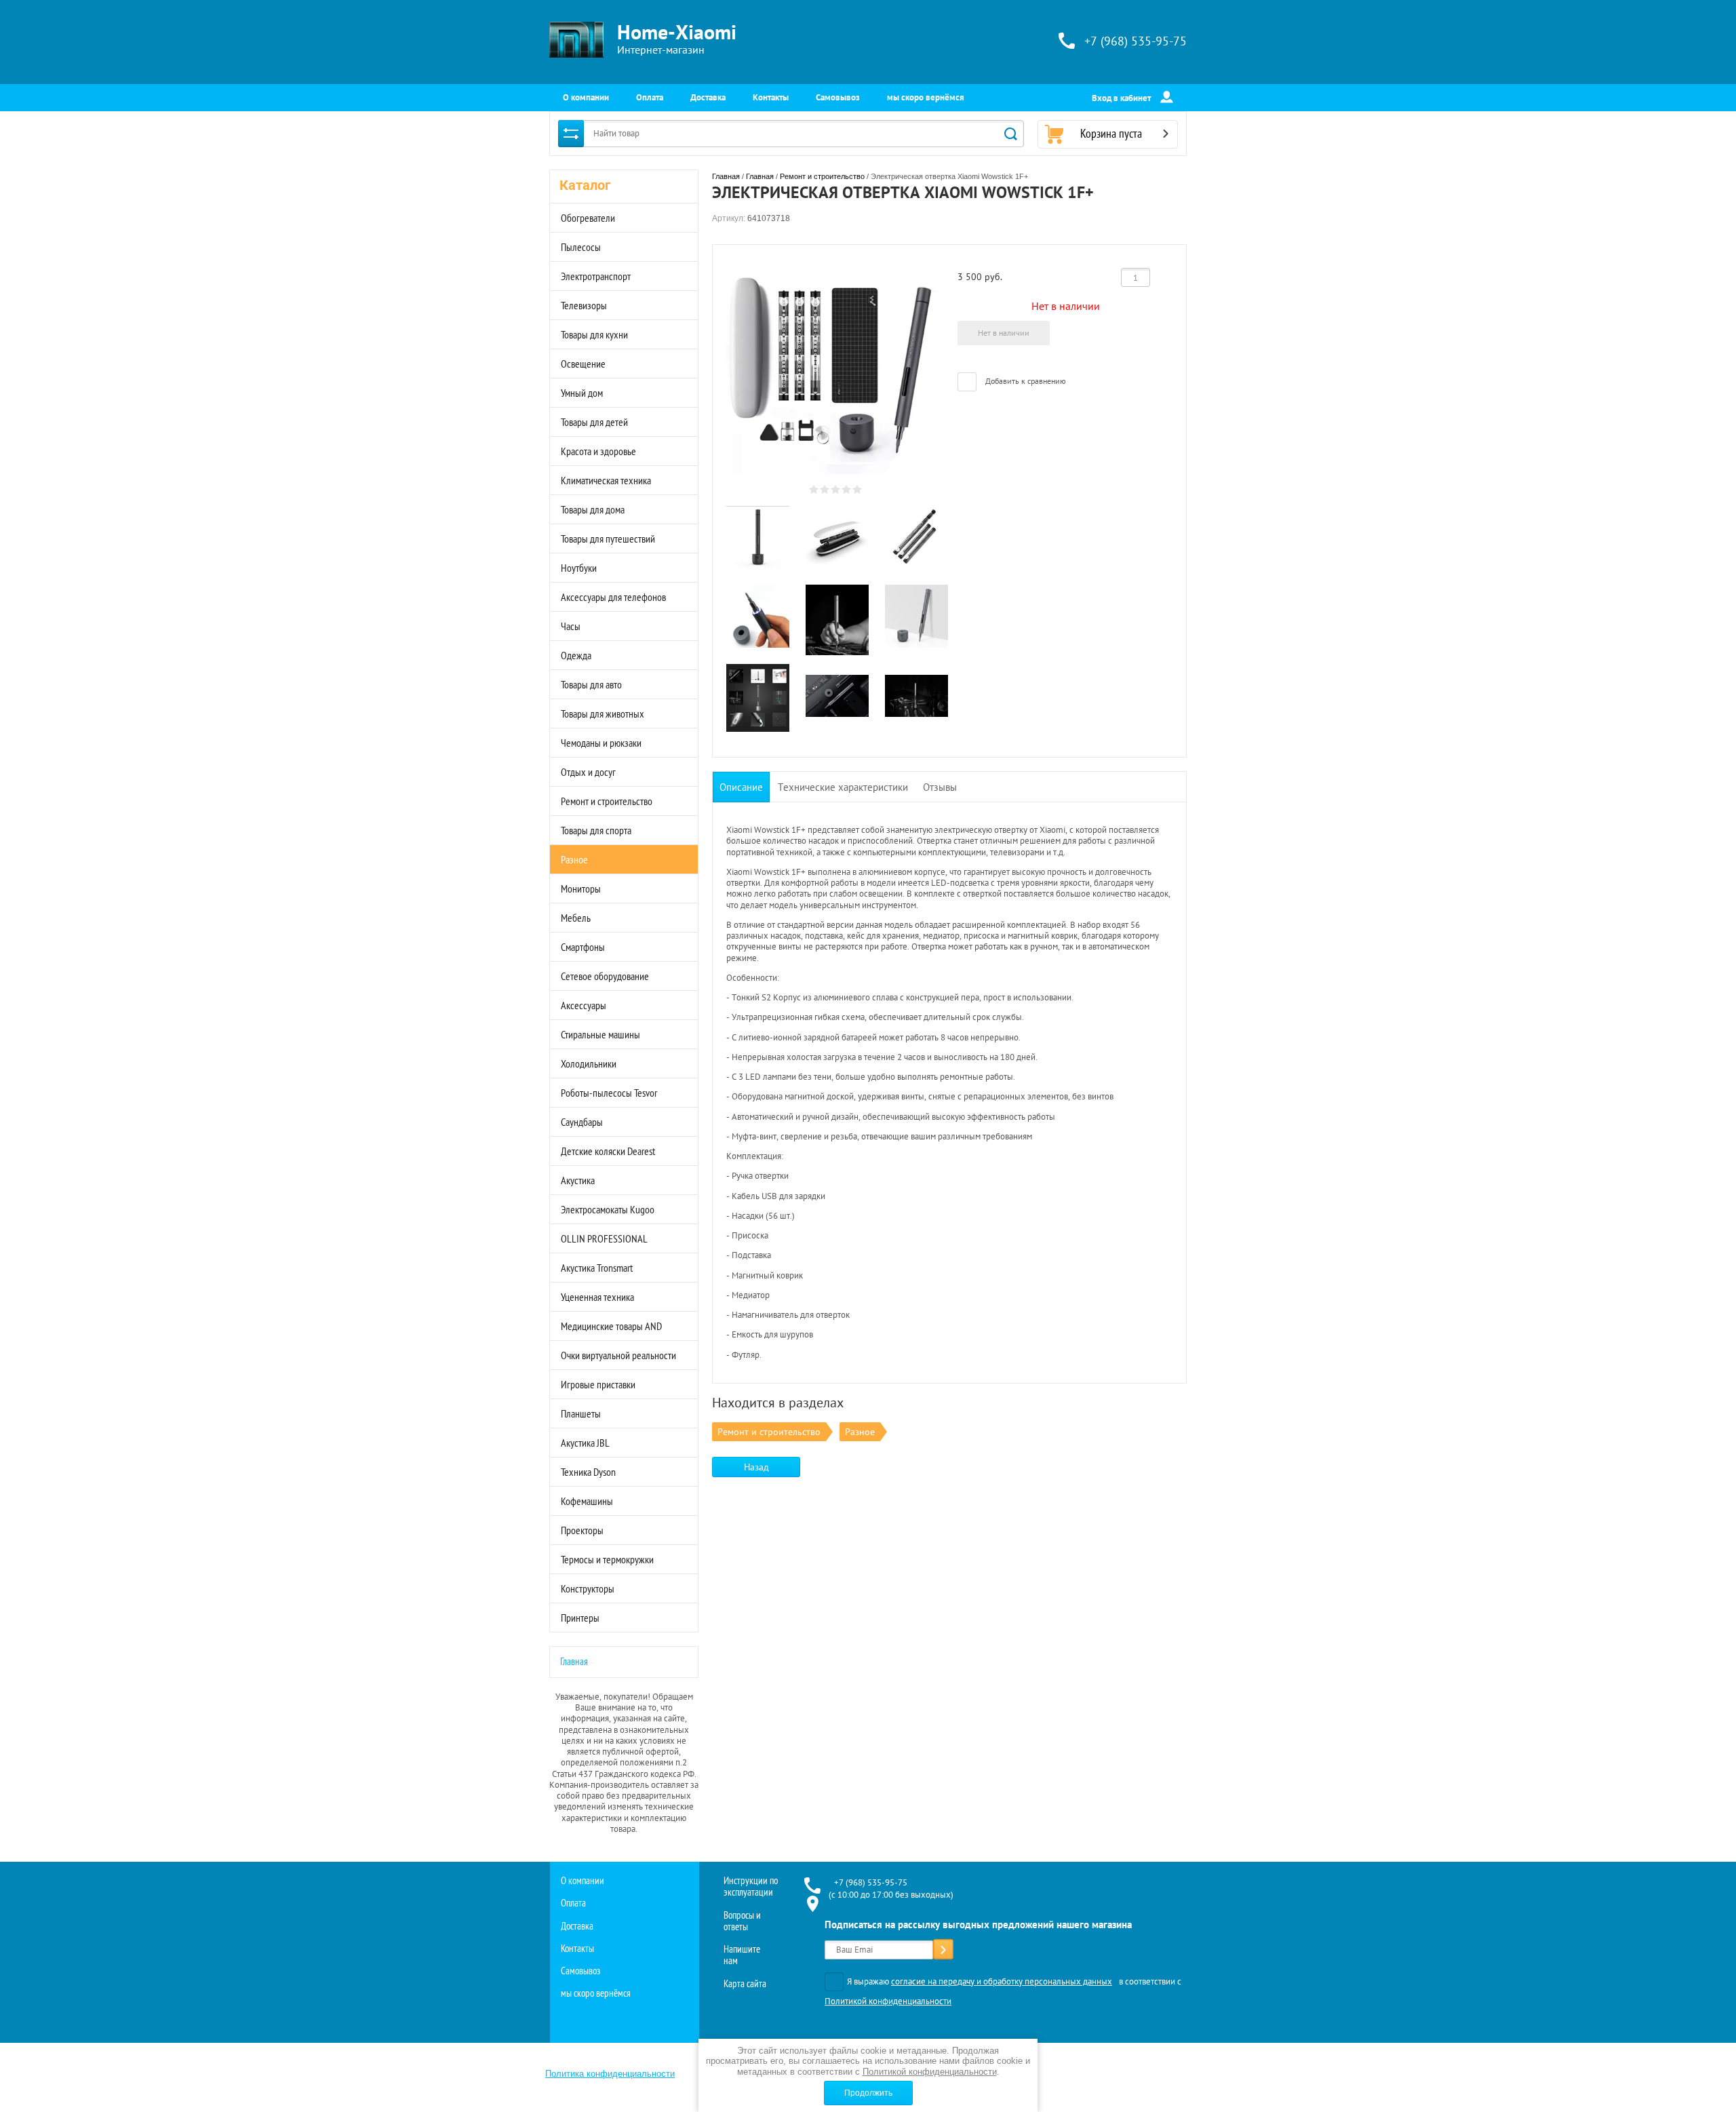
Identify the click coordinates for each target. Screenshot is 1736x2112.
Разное (574, 859)
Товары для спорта (596, 830)
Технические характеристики (843, 787)
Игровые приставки (598, 1384)
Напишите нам (742, 1955)
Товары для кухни (594, 334)
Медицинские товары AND (611, 1326)
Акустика (578, 1180)
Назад (756, 1467)
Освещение (583, 364)
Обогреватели (588, 218)
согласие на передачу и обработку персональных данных (1002, 1981)
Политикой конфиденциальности (888, 2001)
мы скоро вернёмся (926, 97)
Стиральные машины (600, 1034)
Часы (571, 626)
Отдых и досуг (588, 772)
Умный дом (582, 393)
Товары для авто (591, 684)
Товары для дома (593, 509)
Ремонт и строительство (607, 801)
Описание (741, 787)
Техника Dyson (588, 1472)
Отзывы (940, 787)
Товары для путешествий (608, 539)
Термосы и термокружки (607, 1559)
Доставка (708, 97)
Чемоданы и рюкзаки (601, 743)
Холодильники (589, 1063)
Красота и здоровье (598, 451)
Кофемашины (587, 1501)
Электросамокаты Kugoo (608, 1209)
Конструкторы (588, 1588)
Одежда (576, 655)
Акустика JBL (585, 1443)
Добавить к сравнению (1025, 381)
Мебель (576, 918)
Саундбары (582, 1122)
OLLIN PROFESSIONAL (604, 1238)
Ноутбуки (579, 568)
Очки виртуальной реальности (618, 1355)
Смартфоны (583, 947)
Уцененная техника (597, 1297)
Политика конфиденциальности (610, 2074)
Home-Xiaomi (677, 32)
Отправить (943, 1951)
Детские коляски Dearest (608, 1151)
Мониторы (581, 888)
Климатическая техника (606, 480)
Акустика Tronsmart (597, 1268)
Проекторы (582, 1530)
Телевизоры (584, 305)
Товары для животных (603, 713)
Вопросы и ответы (742, 1921)
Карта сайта (745, 1983)
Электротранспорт (596, 276)
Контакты (771, 97)
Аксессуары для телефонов (613, 597)
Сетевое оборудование (605, 976)
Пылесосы (581, 247)
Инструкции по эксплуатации (751, 1886)
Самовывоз (838, 97)
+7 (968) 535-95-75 (1136, 41)
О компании (586, 97)
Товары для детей (594, 422)
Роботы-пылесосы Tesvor (609, 1093)
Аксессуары (584, 1005)
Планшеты (581, 1413)
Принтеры (580, 1618)
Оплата (650, 97)
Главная (574, 1661)
